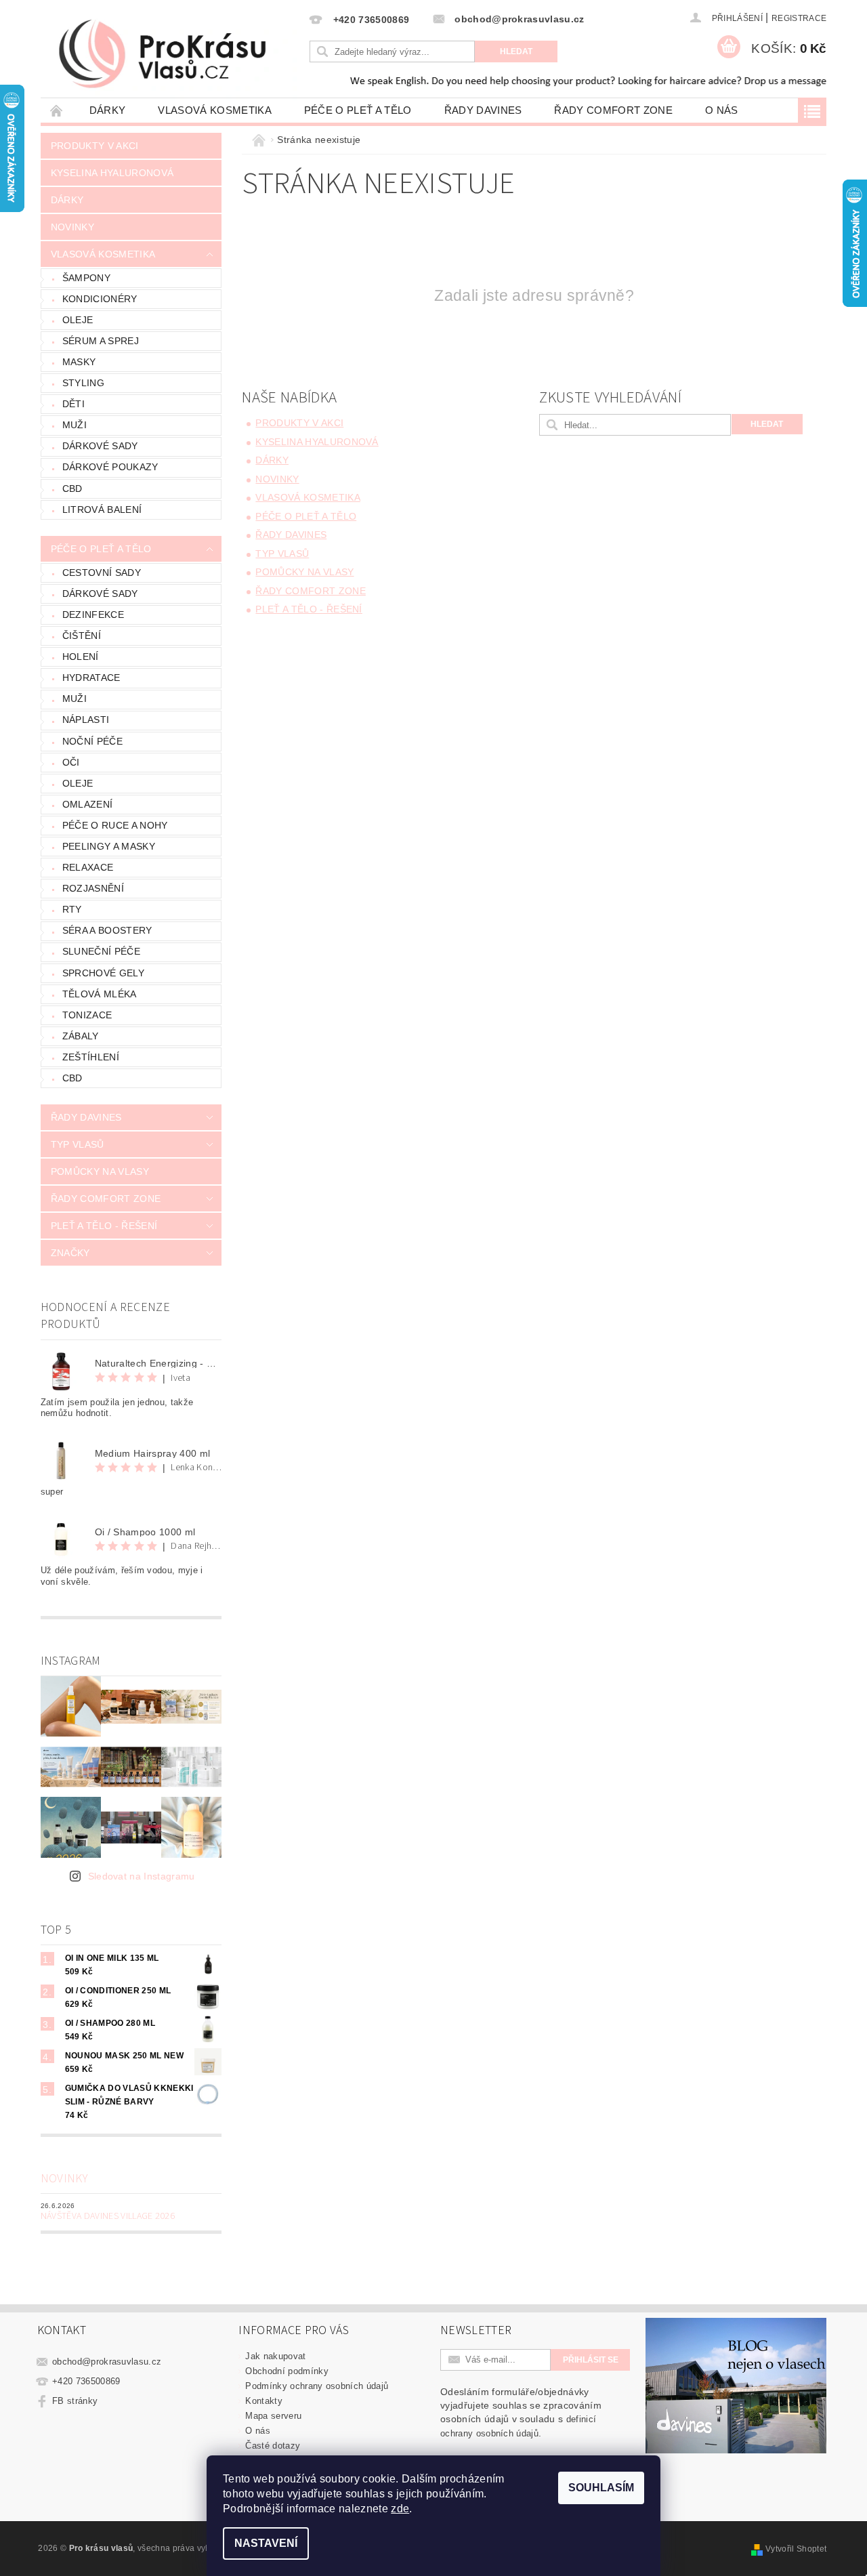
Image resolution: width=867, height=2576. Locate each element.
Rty (72, 909)
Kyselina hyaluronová (112, 173)
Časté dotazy (273, 2446)
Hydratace (91, 678)
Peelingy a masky (109, 846)
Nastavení (266, 2543)
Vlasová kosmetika (214, 110)
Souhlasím (601, 2488)
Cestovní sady (102, 573)
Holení (81, 657)
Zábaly (81, 1036)
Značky (70, 1253)
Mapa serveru (273, 2416)
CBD (72, 489)
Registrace (799, 18)
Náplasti (86, 720)
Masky (79, 362)
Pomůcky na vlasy (100, 1171)
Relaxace (88, 867)
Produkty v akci (95, 146)
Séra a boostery (107, 930)
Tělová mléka (100, 994)
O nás (722, 110)
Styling (83, 383)
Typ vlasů (78, 1144)
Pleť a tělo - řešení (104, 1226)
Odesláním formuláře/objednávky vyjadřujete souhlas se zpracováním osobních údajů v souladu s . (521, 2412)
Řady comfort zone (613, 110)
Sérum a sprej (101, 341)
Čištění (82, 636)
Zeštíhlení (91, 1057)
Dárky (108, 110)
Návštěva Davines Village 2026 (108, 2216)
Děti (73, 404)
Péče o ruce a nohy (115, 825)
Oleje (78, 320)
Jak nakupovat (275, 2356)
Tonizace (87, 1015)
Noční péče (92, 741)
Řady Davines (483, 110)
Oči (71, 762)
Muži (75, 425)
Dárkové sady (100, 446)
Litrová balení (102, 510)
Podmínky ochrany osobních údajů (317, 2386)
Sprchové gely (103, 973)
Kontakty (264, 2401)
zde (400, 2509)
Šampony (86, 278)
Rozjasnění (93, 888)
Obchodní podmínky (287, 2371)
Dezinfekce (93, 615)
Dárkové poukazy (110, 467)
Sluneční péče (101, 951)
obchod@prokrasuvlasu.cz (107, 2362)
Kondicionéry (100, 299)
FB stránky (75, 2401)
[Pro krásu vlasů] (173, 55)
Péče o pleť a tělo (358, 110)
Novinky (72, 227)
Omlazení (88, 804)
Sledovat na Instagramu (142, 1876)
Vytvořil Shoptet (796, 2549)
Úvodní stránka (57, 110)
